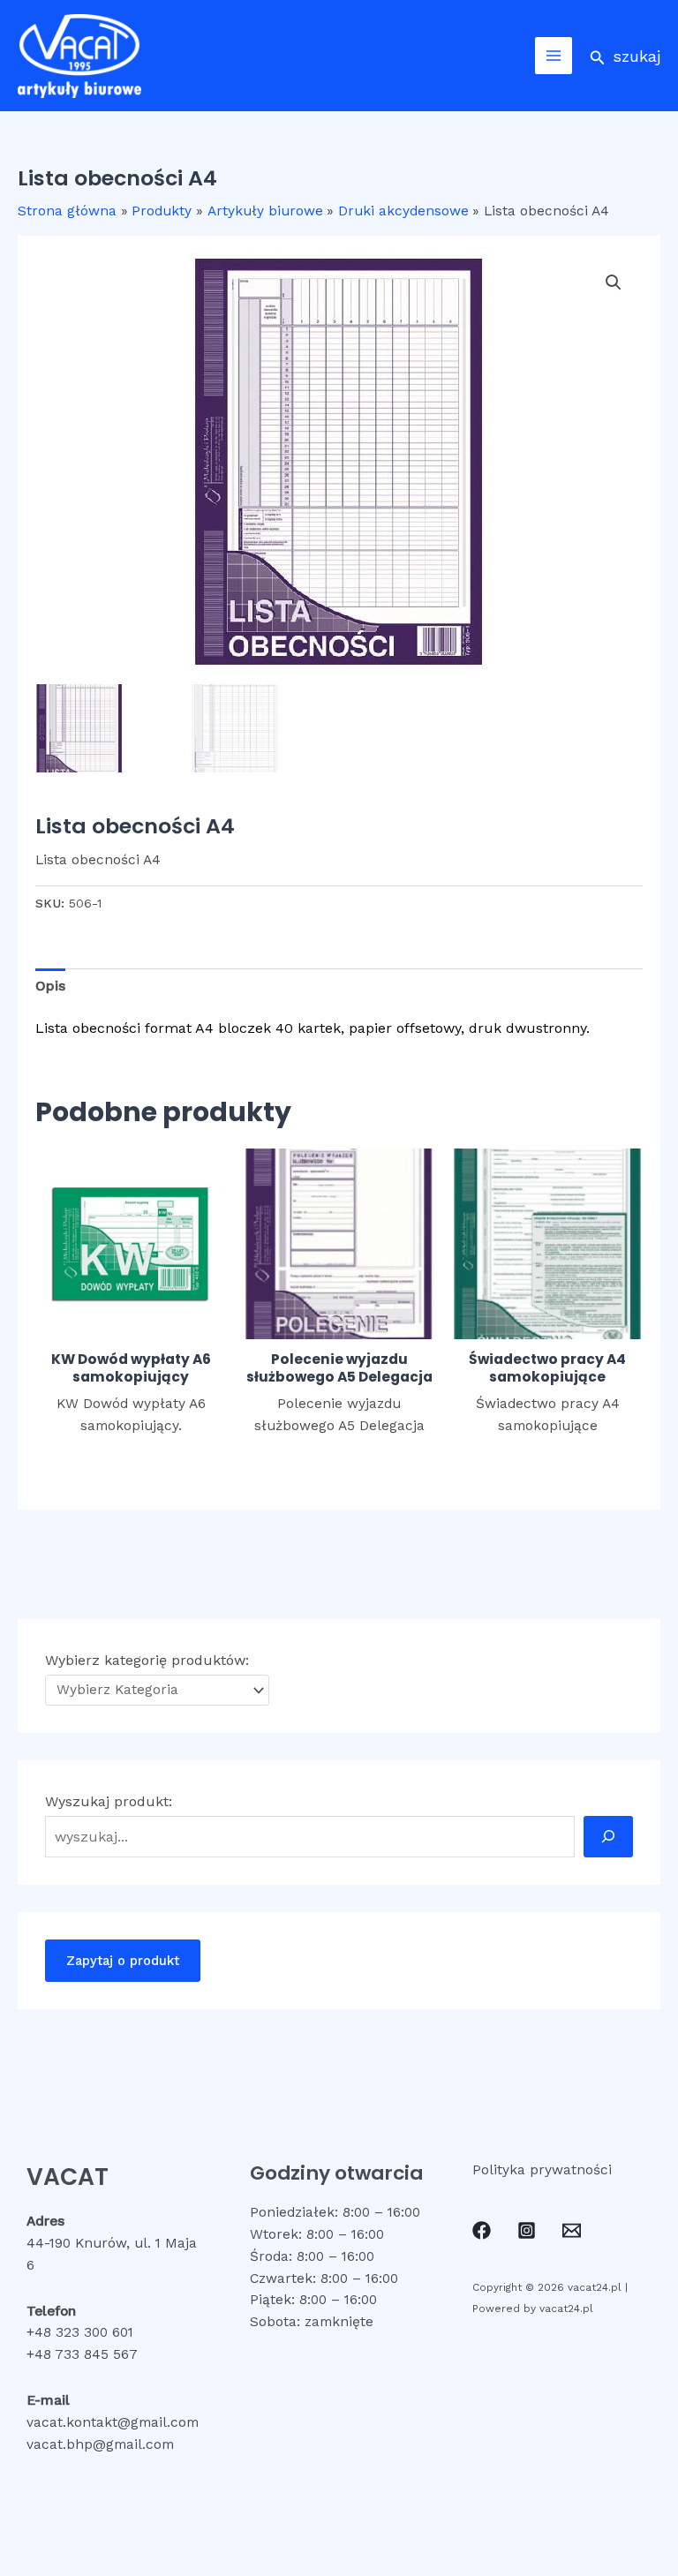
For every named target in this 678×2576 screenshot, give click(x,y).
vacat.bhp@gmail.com (100, 2444)
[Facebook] (482, 2230)
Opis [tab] (50, 986)
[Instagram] (527, 2230)
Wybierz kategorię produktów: (147, 1660)
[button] (625, 56)
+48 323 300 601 (80, 2332)
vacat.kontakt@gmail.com (113, 2422)
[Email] (572, 2230)
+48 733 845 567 (82, 2354)
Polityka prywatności (542, 2170)
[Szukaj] (608, 1836)
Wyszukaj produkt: (109, 1801)
